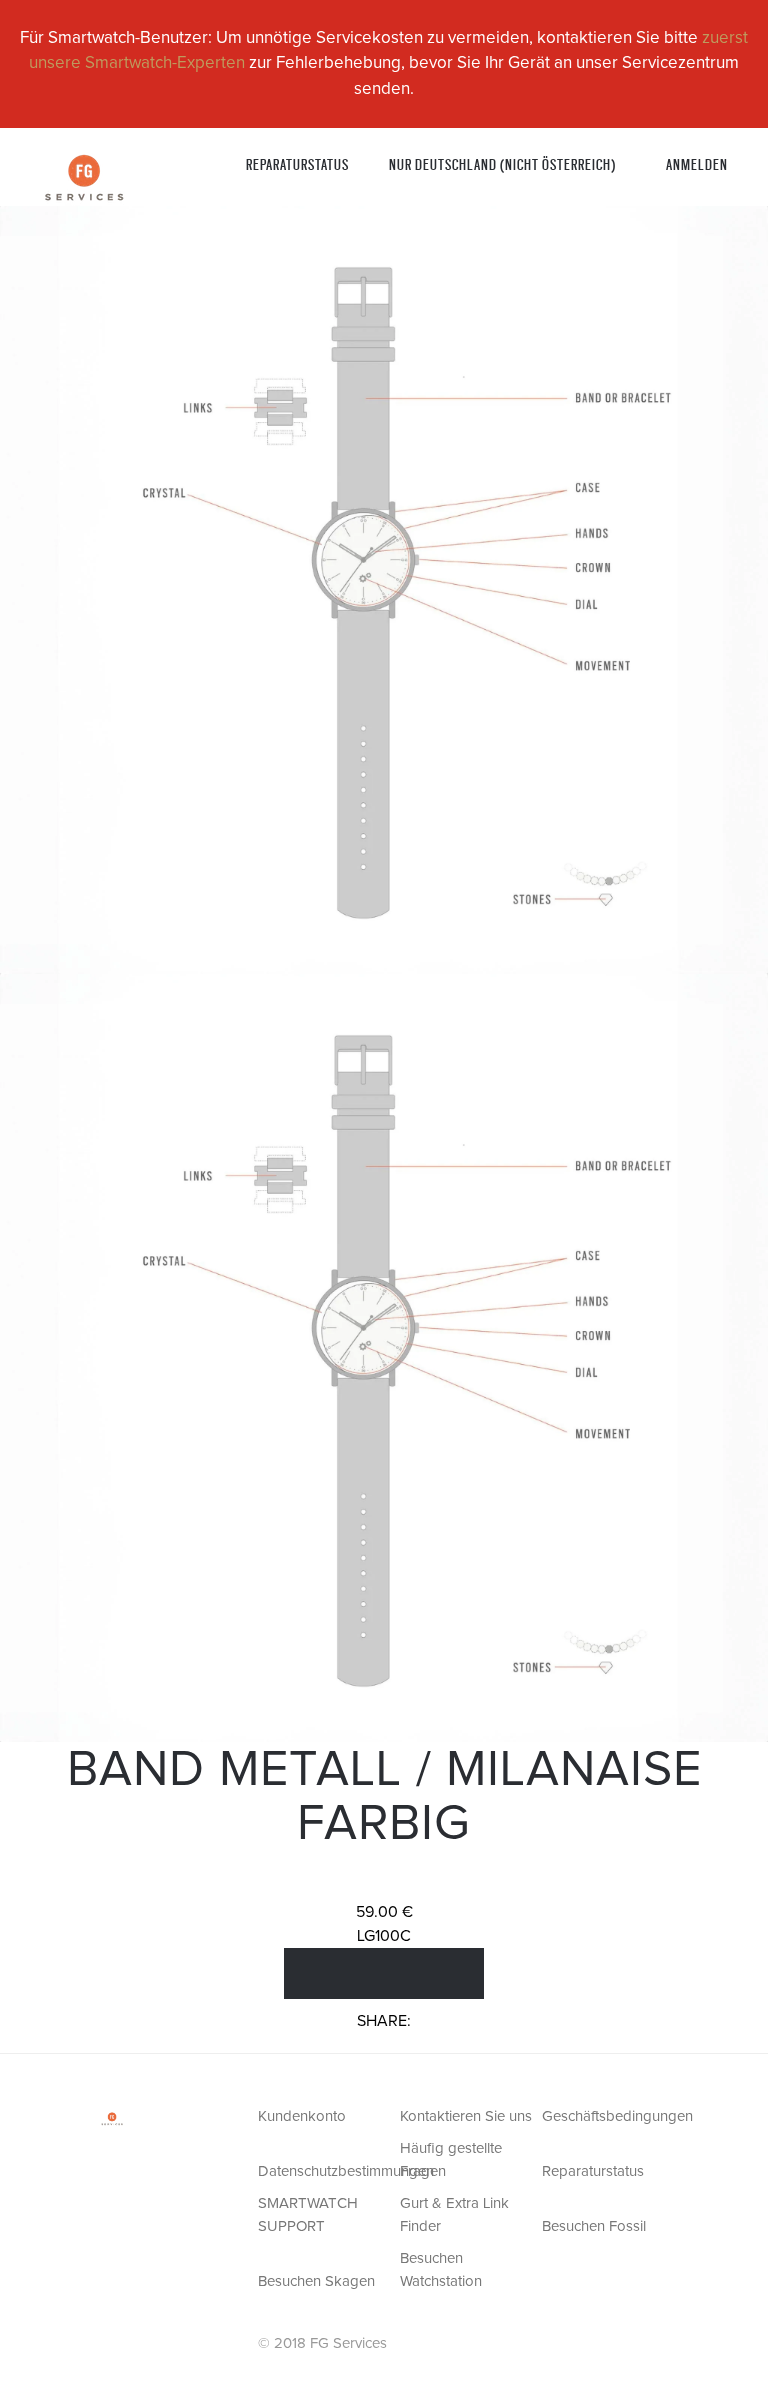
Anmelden (697, 163)
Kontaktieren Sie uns (466, 2116)
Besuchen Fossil (594, 2226)
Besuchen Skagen (316, 2281)
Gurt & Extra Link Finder (454, 2215)
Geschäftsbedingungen (611, 2116)
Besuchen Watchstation (441, 2270)
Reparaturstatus (297, 163)
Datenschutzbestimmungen (327, 2171)
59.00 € (384, 1912)
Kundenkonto (302, 2116)
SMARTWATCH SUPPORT (308, 2215)
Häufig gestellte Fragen (451, 2160)
